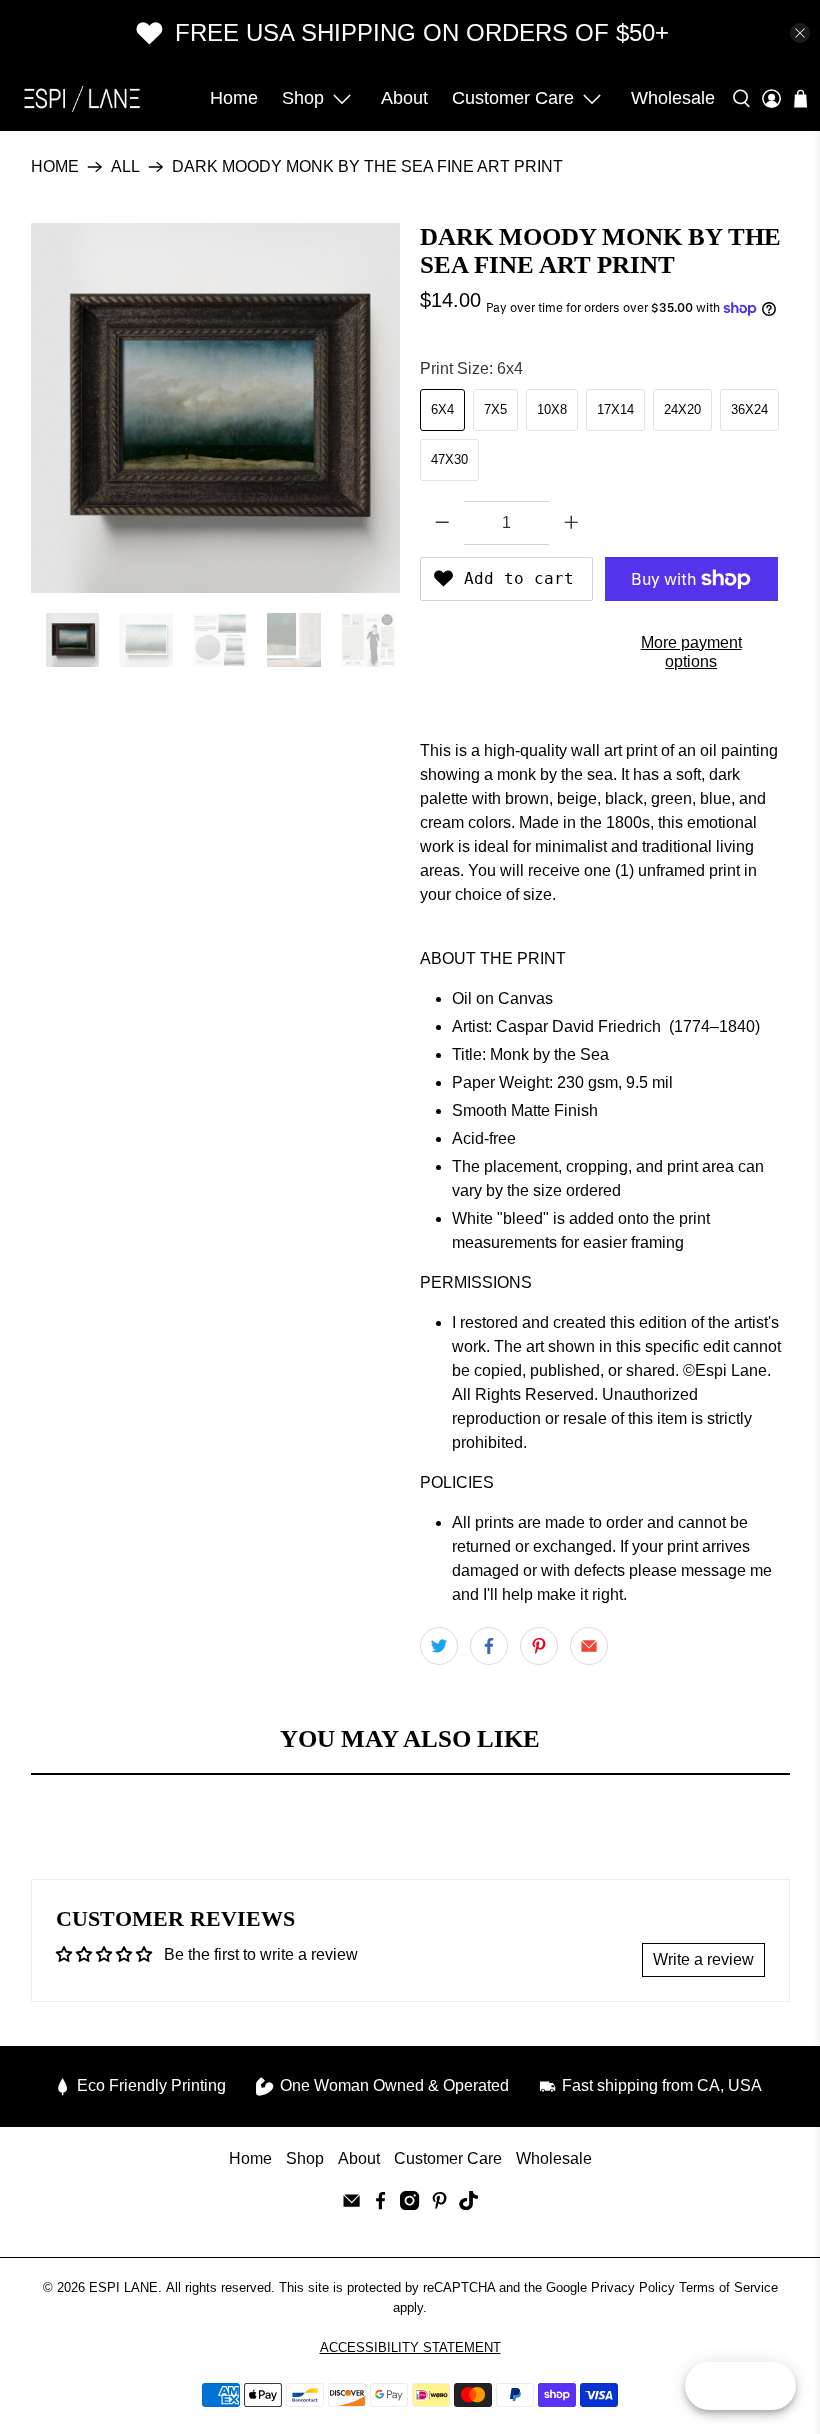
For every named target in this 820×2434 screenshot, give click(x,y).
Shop (303, 98)
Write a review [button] (703, 1959)
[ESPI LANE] (82, 98)
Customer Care (513, 98)
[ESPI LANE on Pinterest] (439, 2204)
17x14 (615, 409)
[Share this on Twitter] (439, 1646)
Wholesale (673, 98)
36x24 (749, 409)
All (125, 167)
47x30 (449, 459)
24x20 (682, 409)
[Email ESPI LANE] (351, 2204)
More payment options (691, 652)
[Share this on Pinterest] (539, 1646)
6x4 (442, 409)
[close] (800, 33)
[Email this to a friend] (589, 1646)
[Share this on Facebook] (489, 1646)
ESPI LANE (123, 2287)
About (404, 98)
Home (234, 98)
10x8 (552, 409)
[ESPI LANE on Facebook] (380, 2204)
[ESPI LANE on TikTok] (468, 2204)
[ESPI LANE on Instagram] (409, 2204)
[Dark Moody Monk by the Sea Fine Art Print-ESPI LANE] (216, 408)
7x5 (495, 409)
